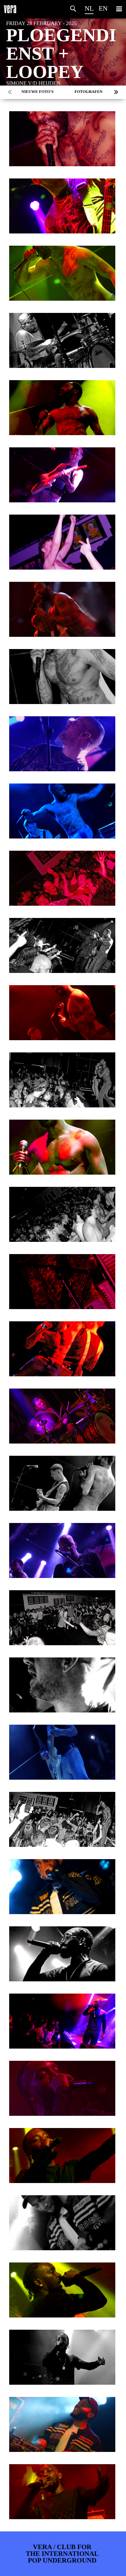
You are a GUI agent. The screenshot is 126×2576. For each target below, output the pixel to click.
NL (89, 8)
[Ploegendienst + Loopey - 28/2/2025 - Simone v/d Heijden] (62, 139)
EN (103, 8)
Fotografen (89, 92)
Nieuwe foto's (37, 92)
